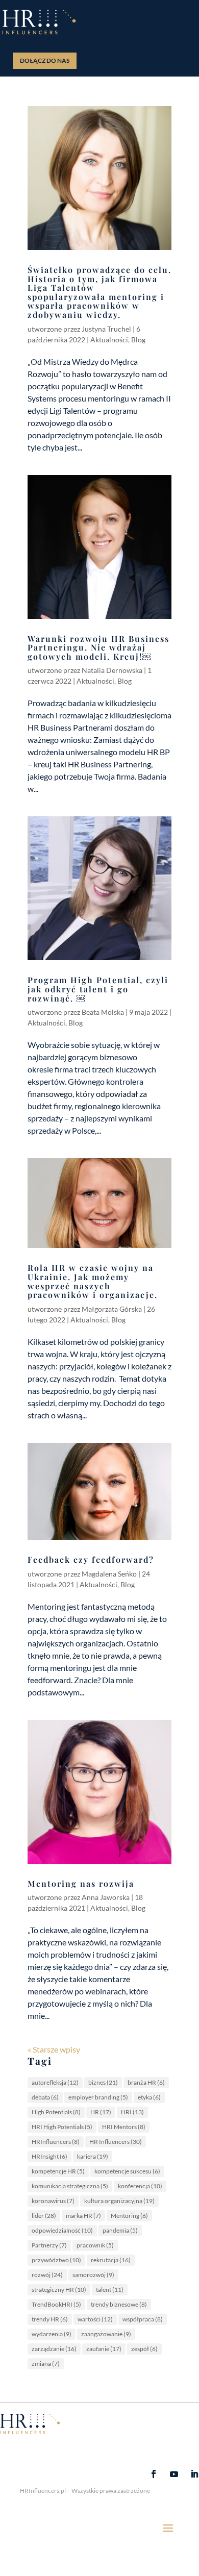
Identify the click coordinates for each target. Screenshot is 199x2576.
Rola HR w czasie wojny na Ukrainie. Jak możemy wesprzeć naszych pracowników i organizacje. (93, 1281)
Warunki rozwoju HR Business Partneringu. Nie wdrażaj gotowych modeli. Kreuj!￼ (98, 647)
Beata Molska (103, 1012)
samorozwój (93, 2275)
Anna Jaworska (106, 1897)
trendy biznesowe (119, 2304)
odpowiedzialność (62, 2230)
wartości (95, 2319)
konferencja (140, 2186)
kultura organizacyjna (119, 2201)
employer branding (98, 2097)
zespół (144, 2349)
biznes (103, 2082)
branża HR (146, 2082)
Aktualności (109, 340)
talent (110, 2290)
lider (44, 2216)
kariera (93, 2156)
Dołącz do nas (45, 60)
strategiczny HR (59, 2290)
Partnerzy (49, 2245)
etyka (149, 2097)
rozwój (47, 2275)
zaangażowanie (106, 2334)
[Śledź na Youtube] (174, 2474)
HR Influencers (116, 2142)
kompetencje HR (58, 2171)
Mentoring (129, 2216)
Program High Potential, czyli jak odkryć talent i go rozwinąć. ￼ (98, 989)
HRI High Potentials (62, 2127)
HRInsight (49, 2156)
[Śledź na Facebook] (154, 2474)
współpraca (143, 2319)
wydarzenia (52, 2334)
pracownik (95, 2245)
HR (101, 2112)
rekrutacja (111, 2260)
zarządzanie (54, 2349)
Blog (138, 340)
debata (45, 2097)
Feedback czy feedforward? (91, 1559)
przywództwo (56, 2260)
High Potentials (56, 2112)
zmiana (46, 2364)
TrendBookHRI (56, 2304)
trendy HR (50, 2319)
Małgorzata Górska (112, 1309)
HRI (132, 2112)
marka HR (83, 2216)
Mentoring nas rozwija (81, 1883)
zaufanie (104, 2349)
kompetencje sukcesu (127, 2171)
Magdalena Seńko (109, 1574)
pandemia (120, 2230)
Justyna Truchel (106, 329)
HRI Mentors (124, 2127)
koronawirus (53, 2201)
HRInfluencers (56, 2142)
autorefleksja (55, 2082)
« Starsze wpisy (54, 2049)
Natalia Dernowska (112, 670)
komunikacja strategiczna (70, 2186)
